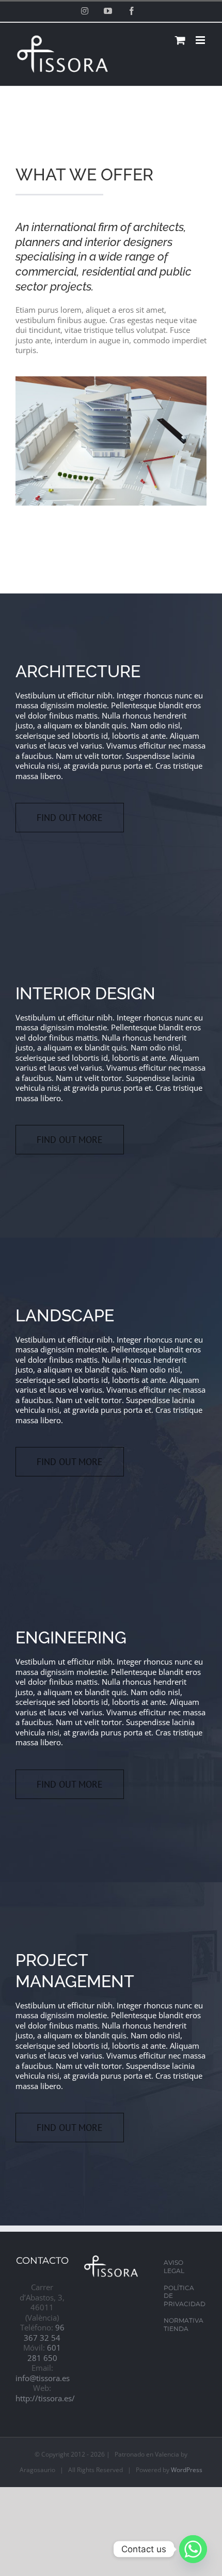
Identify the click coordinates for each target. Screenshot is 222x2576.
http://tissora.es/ (45, 2398)
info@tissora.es (43, 2378)
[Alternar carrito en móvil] (180, 40)
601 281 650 (44, 2353)
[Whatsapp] (193, 2549)
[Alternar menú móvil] (201, 40)
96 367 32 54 (44, 2333)
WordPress (187, 2470)
